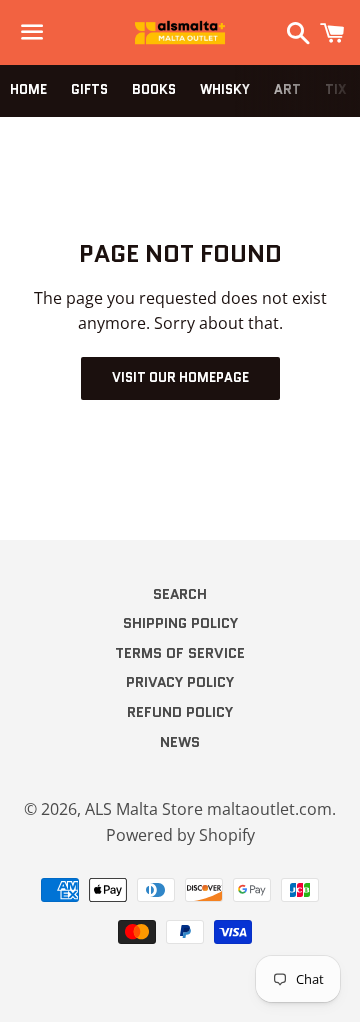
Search (180, 594)
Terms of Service (180, 653)
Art (287, 89)
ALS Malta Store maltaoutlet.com (208, 809)
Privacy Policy (180, 682)
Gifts (89, 89)
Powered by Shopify (180, 835)
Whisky (225, 89)
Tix (336, 89)
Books (154, 89)
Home (28, 89)
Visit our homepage (180, 377)
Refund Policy (180, 712)
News (180, 742)
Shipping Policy (180, 623)
